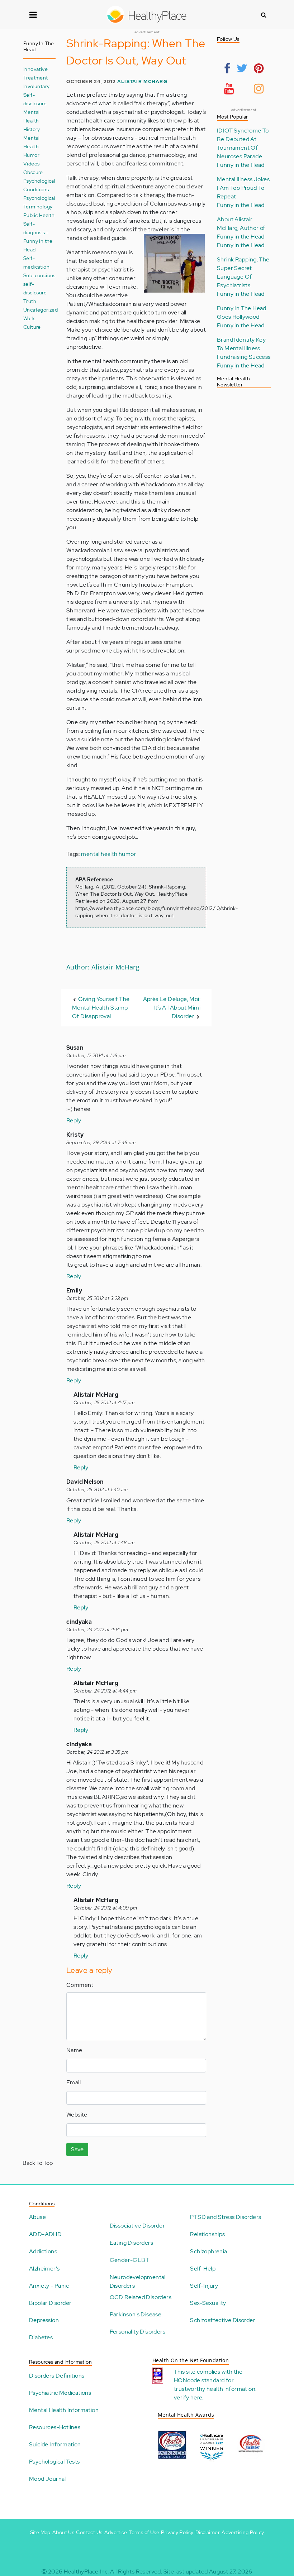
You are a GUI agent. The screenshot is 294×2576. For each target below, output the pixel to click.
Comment (80, 1985)
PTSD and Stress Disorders (226, 2217)
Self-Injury (204, 2286)
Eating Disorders (131, 2243)
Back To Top (38, 2163)
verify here (188, 2397)
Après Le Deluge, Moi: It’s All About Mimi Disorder (172, 1008)
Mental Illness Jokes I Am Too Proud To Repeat (243, 188)
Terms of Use (144, 2532)
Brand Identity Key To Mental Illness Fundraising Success (244, 348)
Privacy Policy (177, 2532)
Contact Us (89, 2532)
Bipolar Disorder (50, 2303)
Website (77, 2115)
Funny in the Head (241, 165)
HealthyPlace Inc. (86, 2572)
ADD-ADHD (45, 2234)
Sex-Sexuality (208, 2303)
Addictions (43, 2251)
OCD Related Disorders (141, 2297)
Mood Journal (48, 2479)
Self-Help (203, 2269)
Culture (32, 327)
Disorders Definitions (57, 2376)
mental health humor (109, 854)
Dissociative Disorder (137, 2226)
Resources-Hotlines (55, 2427)
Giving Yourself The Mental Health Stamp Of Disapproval (101, 1008)
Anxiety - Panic (49, 2286)
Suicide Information (55, 2444)
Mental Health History (32, 121)
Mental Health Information (64, 2410)
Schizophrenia (208, 2251)
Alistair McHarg (142, 81)
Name (74, 2050)
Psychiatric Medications (60, 2393)
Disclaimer (208, 2532)
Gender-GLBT (129, 2260)
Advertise (116, 2532)
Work (29, 318)
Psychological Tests (54, 2462)
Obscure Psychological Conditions (39, 181)
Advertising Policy (243, 2532)
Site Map (40, 2532)
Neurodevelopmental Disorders (138, 2281)
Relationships (207, 2234)
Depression (44, 2320)
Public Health (39, 215)
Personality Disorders (137, 2332)
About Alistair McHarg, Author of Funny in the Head (241, 228)
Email (73, 2082)
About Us (63, 2532)
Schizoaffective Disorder (223, 2320)
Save (77, 2149)
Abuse (37, 2217)
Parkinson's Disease (136, 2314)
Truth (30, 301)
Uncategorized (41, 310)
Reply (74, 1120)
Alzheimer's (44, 2269)
